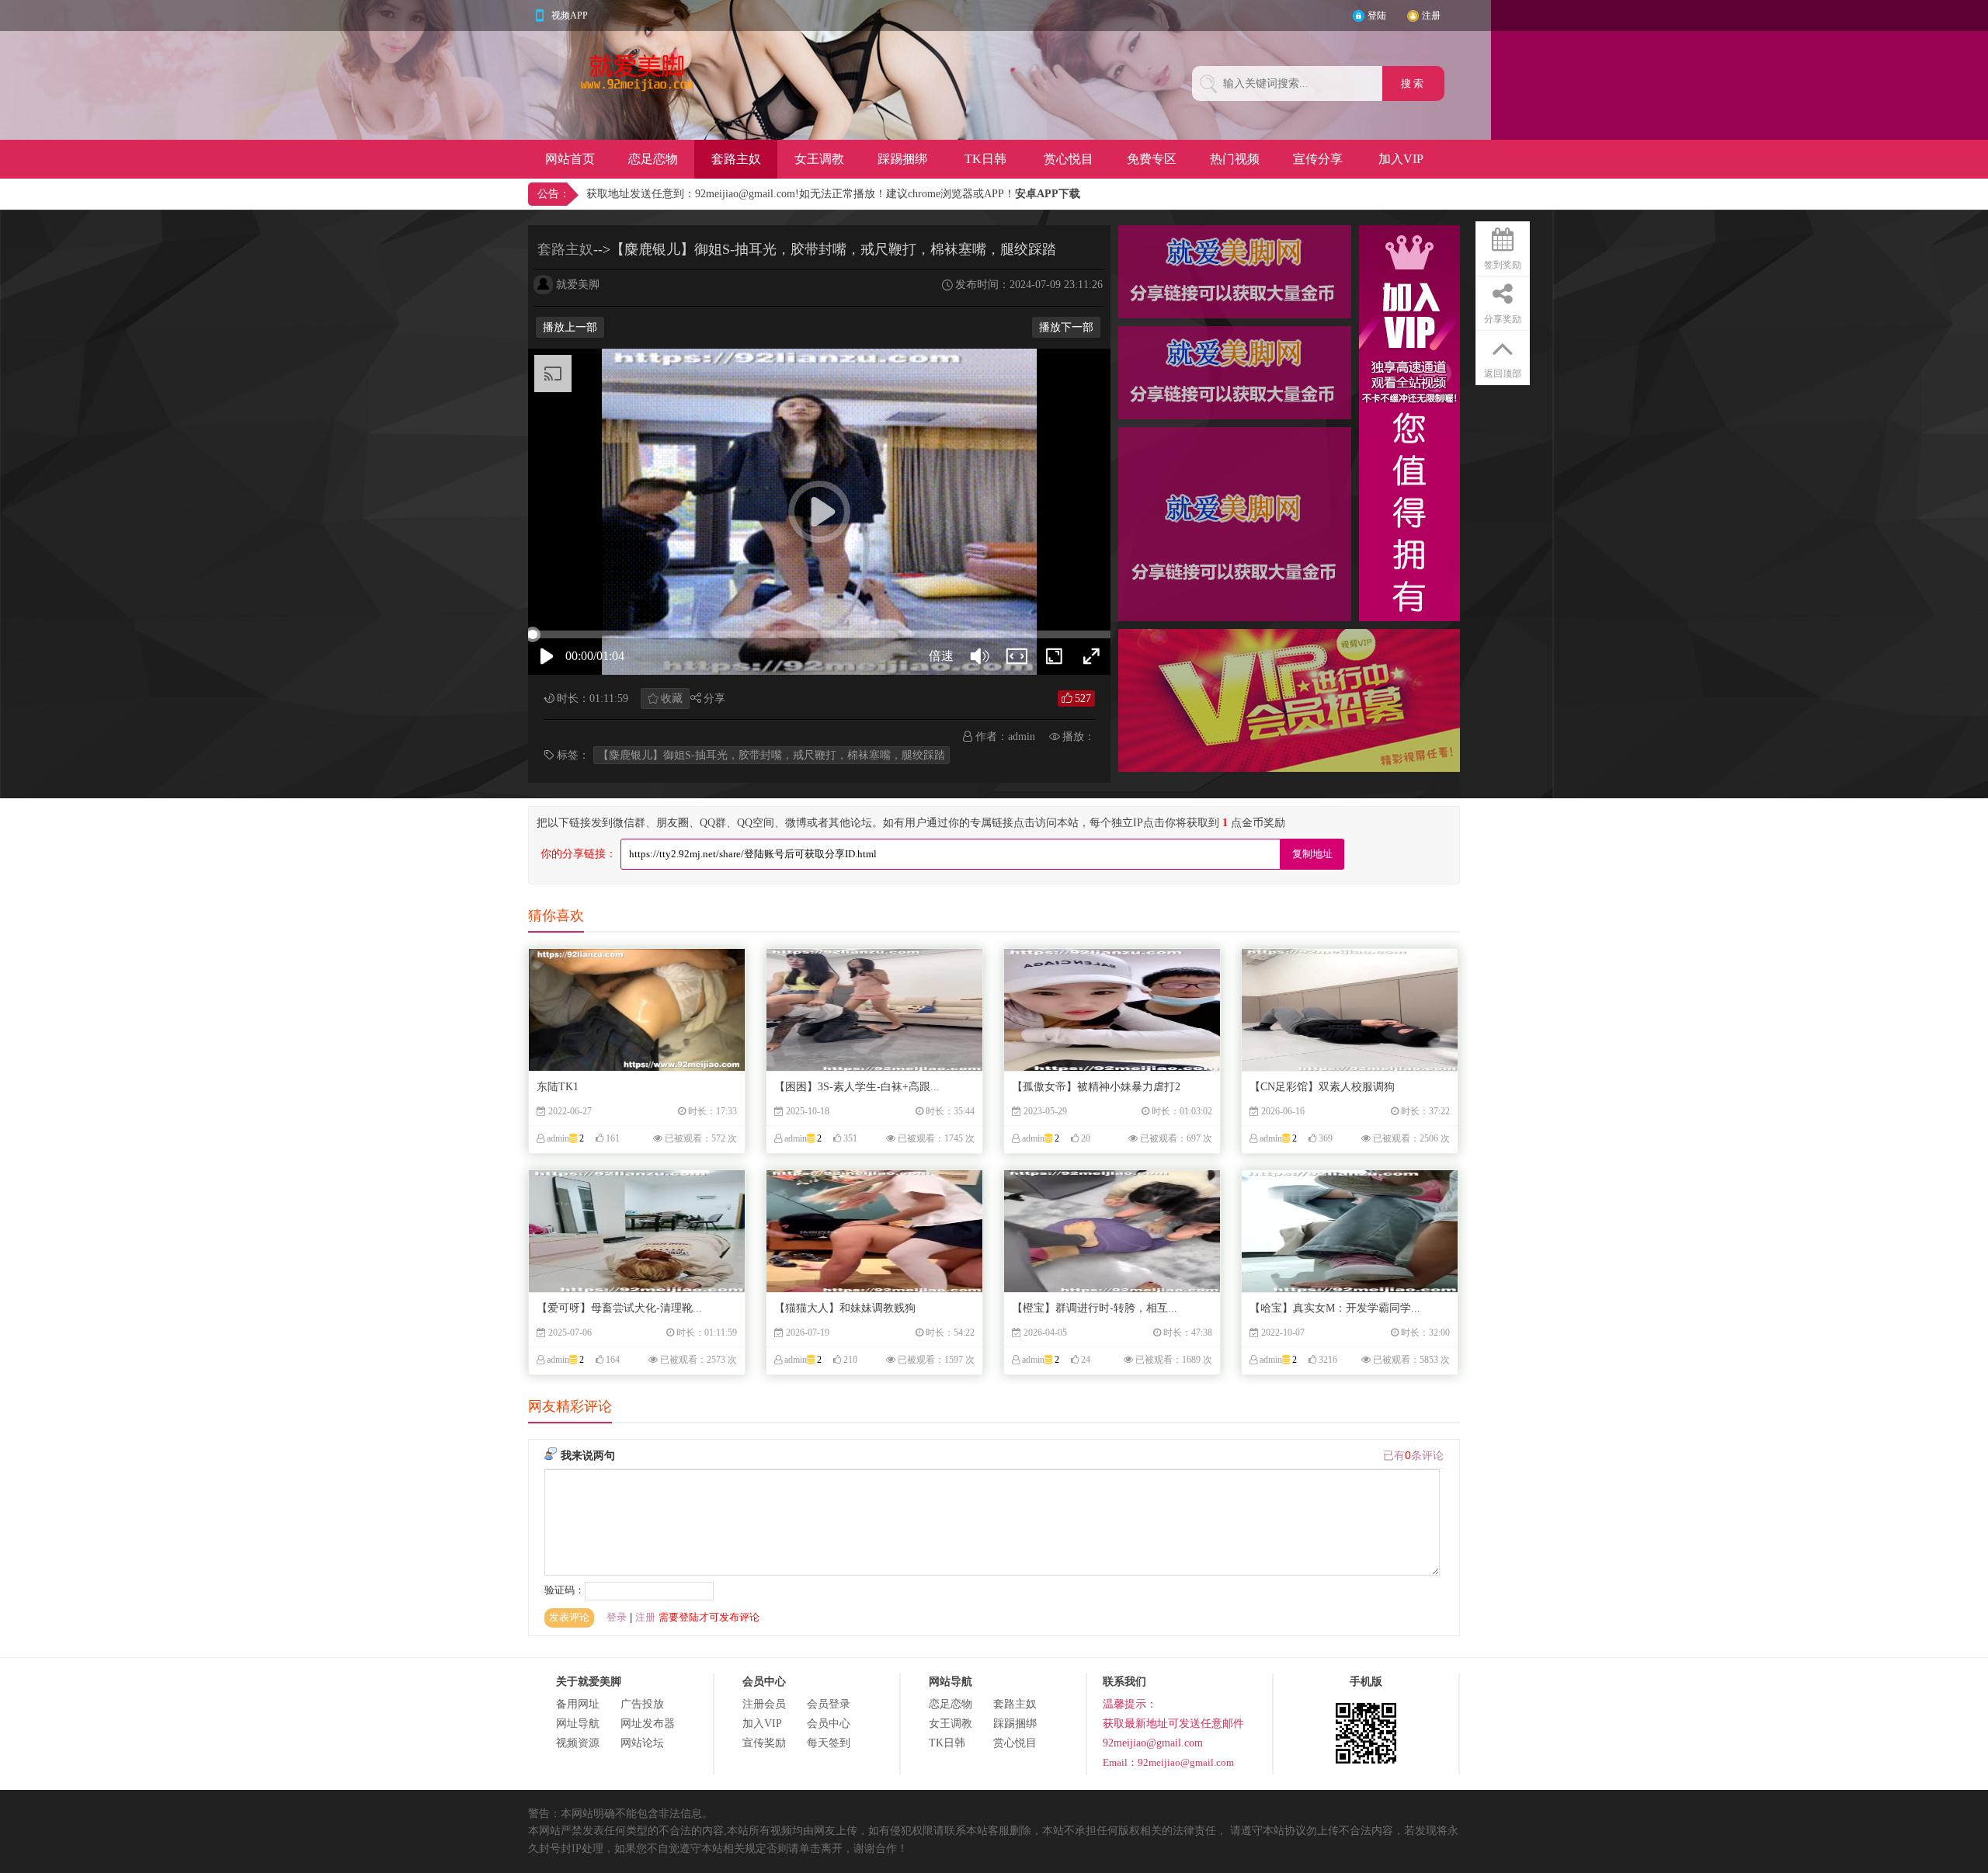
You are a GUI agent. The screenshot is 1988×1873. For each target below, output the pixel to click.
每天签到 (829, 1743)
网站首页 (570, 159)
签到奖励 (1503, 265)
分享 (714, 698)
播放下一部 (1066, 327)
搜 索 (1413, 83)
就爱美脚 (578, 285)
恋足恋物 (653, 159)
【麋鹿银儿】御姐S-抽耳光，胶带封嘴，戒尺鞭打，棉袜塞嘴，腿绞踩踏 (772, 755)
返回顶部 (1503, 374)
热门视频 (1235, 159)
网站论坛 (642, 1743)
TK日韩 (985, 159)
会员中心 (829, 1724)
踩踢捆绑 (902, 159)
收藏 (672, 698)
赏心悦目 (1069, 159)
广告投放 (642, 1704)
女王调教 (819, 159)
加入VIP (1401, 159)
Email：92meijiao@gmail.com (1168, 1762)
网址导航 (578, 1724)
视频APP (570, 16)
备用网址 (578, 1704)
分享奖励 (1503, 319)
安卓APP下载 (1048, 194)
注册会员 (764, 1704)
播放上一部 (570, 327)
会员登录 (829, 1704)
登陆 (1377, 16)
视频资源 (578, 1743)
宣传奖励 (764, 1743)
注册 (1431, 16)
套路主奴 (736, 159)
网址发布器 (648, 1724)
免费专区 (1152, 159)
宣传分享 (1318, 159)
